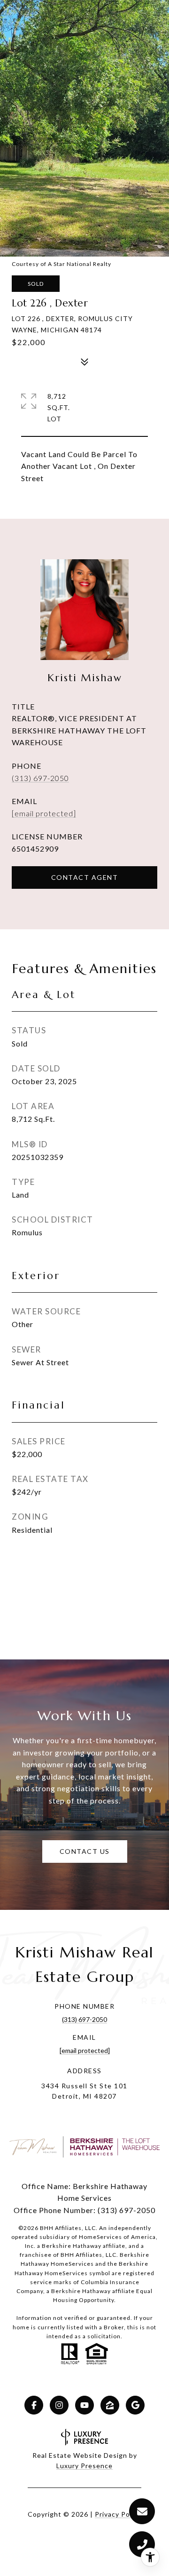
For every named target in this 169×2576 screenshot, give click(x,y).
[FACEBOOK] (34, 2405)
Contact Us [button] (85, 1851)
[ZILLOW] (110, 2405)
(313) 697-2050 (40, 778)
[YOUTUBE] (84, 2405)
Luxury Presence (84, 2466)
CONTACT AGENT (85, 877)
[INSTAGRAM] (59, 2405)
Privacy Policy (118, 2514)
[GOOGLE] (135, 2405)
